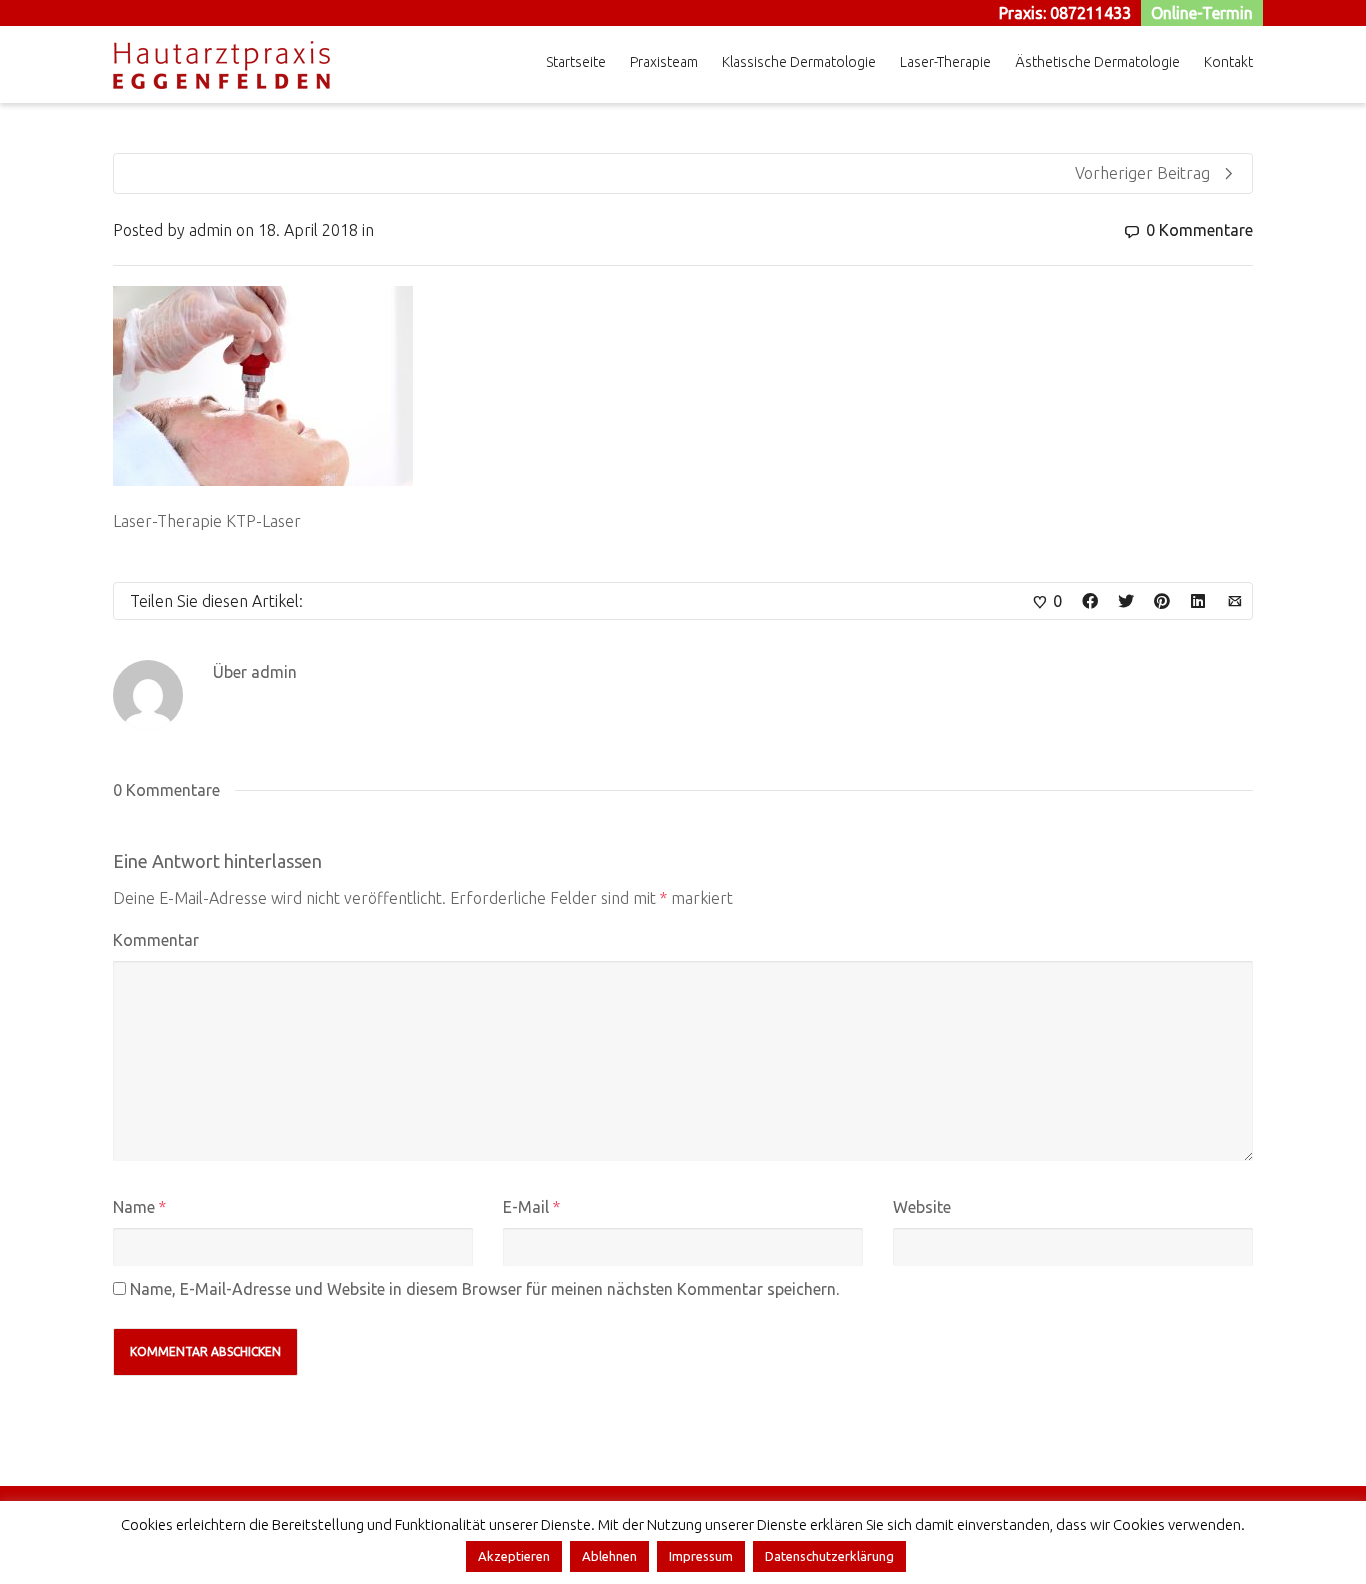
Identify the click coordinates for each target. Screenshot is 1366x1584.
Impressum (701, 1556)
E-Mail (526, 1207)
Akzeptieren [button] (514, 1556)
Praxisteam (664, 62)
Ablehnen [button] (609, 1556)
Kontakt (1228, 62)
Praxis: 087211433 (1065, 13)
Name (134, 1207)
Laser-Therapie (945, 62)
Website (922, 1207)
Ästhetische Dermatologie (1097, 62)
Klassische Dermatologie (799, 62)
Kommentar (156, 940)
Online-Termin (1202, 13)
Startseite (576, 62)
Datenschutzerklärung (829, 1556)
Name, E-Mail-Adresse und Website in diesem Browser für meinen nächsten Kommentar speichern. (484, 1289)
